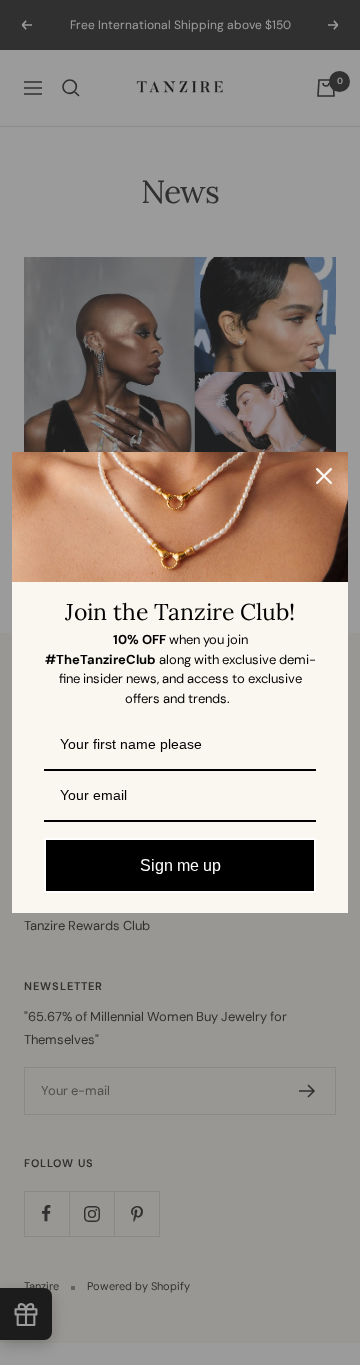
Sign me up (180, 865)
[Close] (324, 476)
